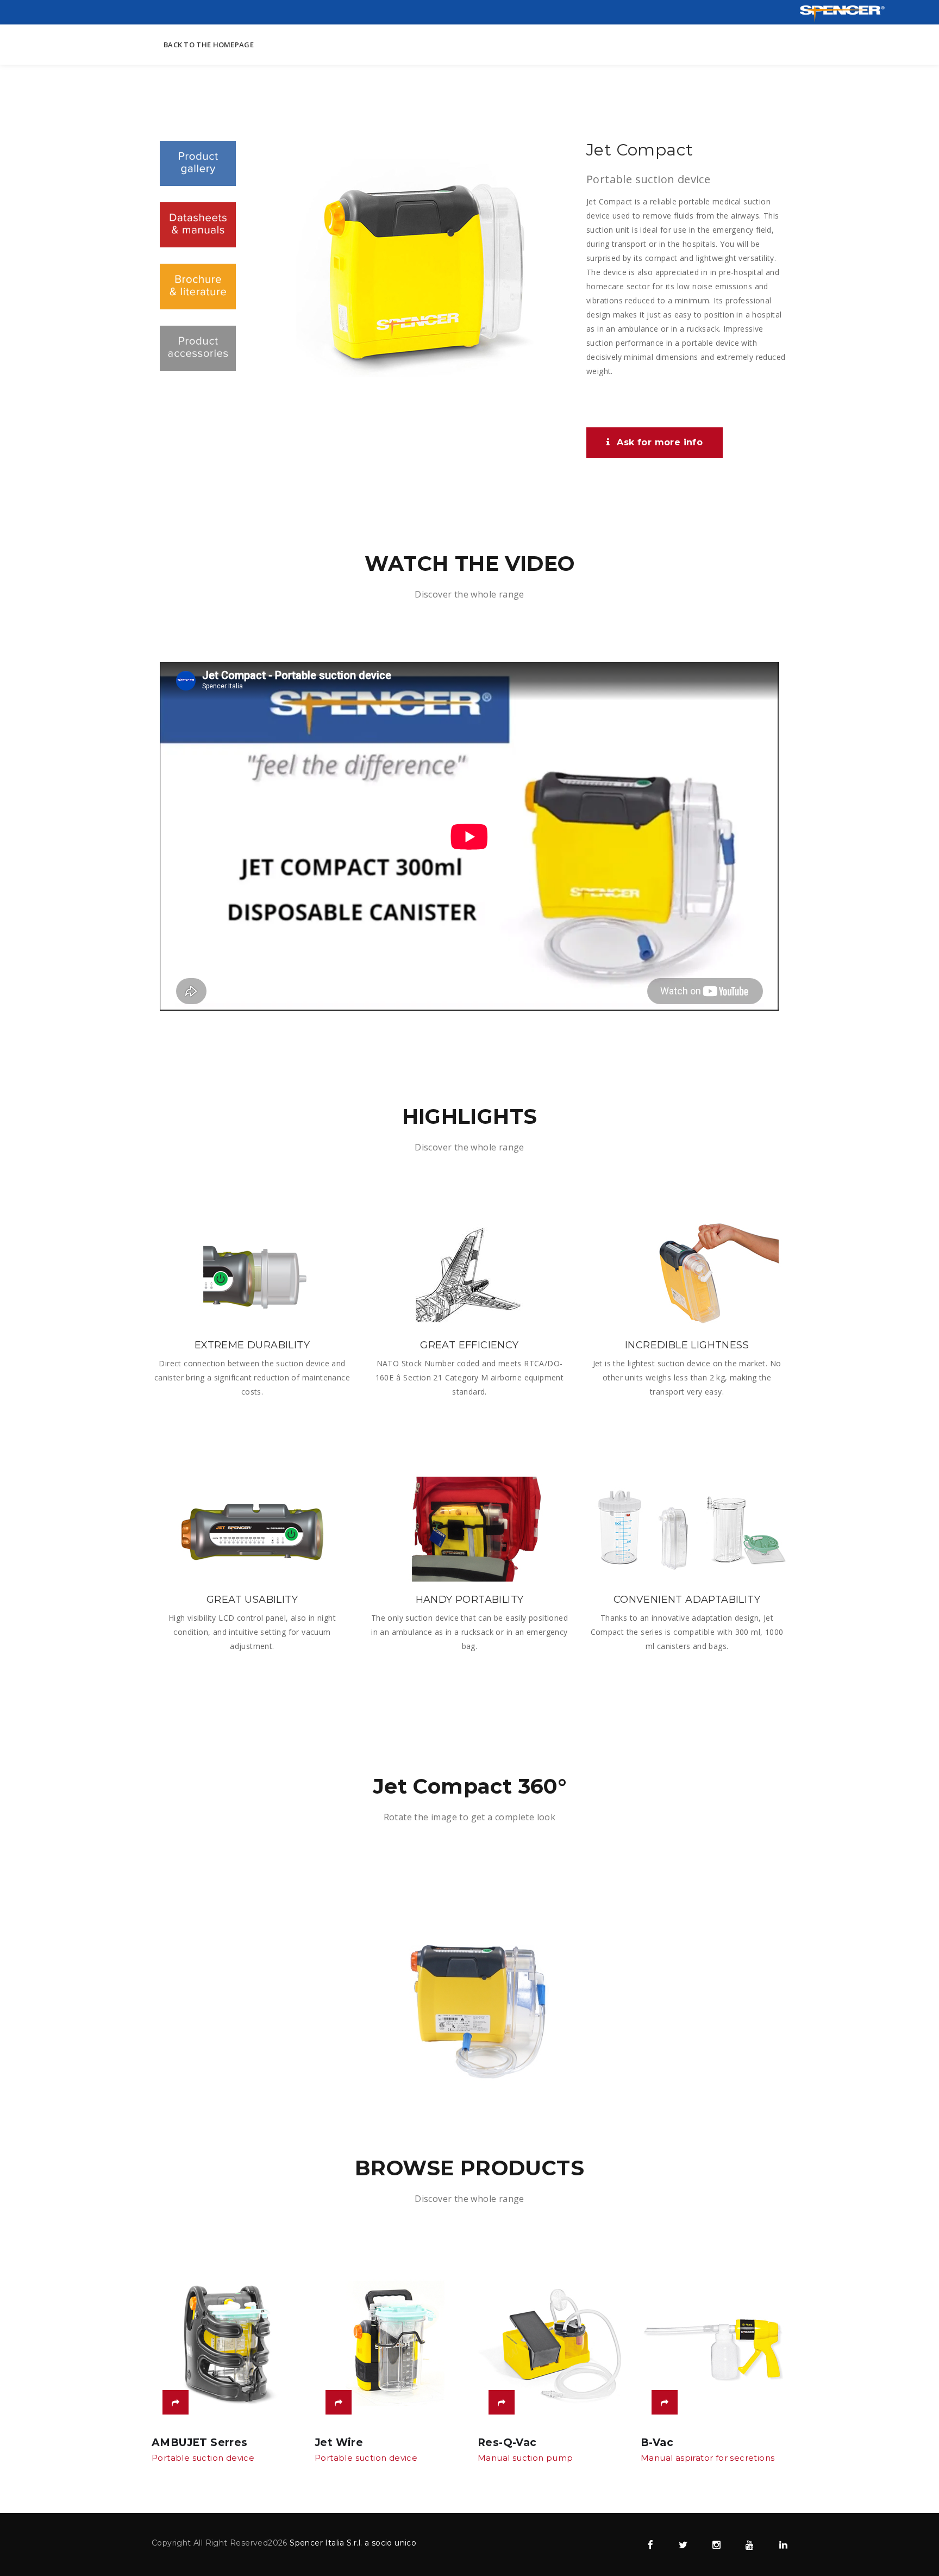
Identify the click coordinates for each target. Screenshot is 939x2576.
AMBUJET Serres (200, 2443)
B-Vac (657, 2443)
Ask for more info (660, 442)
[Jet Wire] (339, 2402)
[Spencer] (842, 13)
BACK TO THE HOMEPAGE (209, 45)
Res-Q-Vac (507, 2443)
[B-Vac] (665, 2402)
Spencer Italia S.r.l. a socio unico (353, 2543)
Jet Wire (339, 2443)
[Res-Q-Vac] (502, 2402)
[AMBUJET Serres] (176, 2402)
